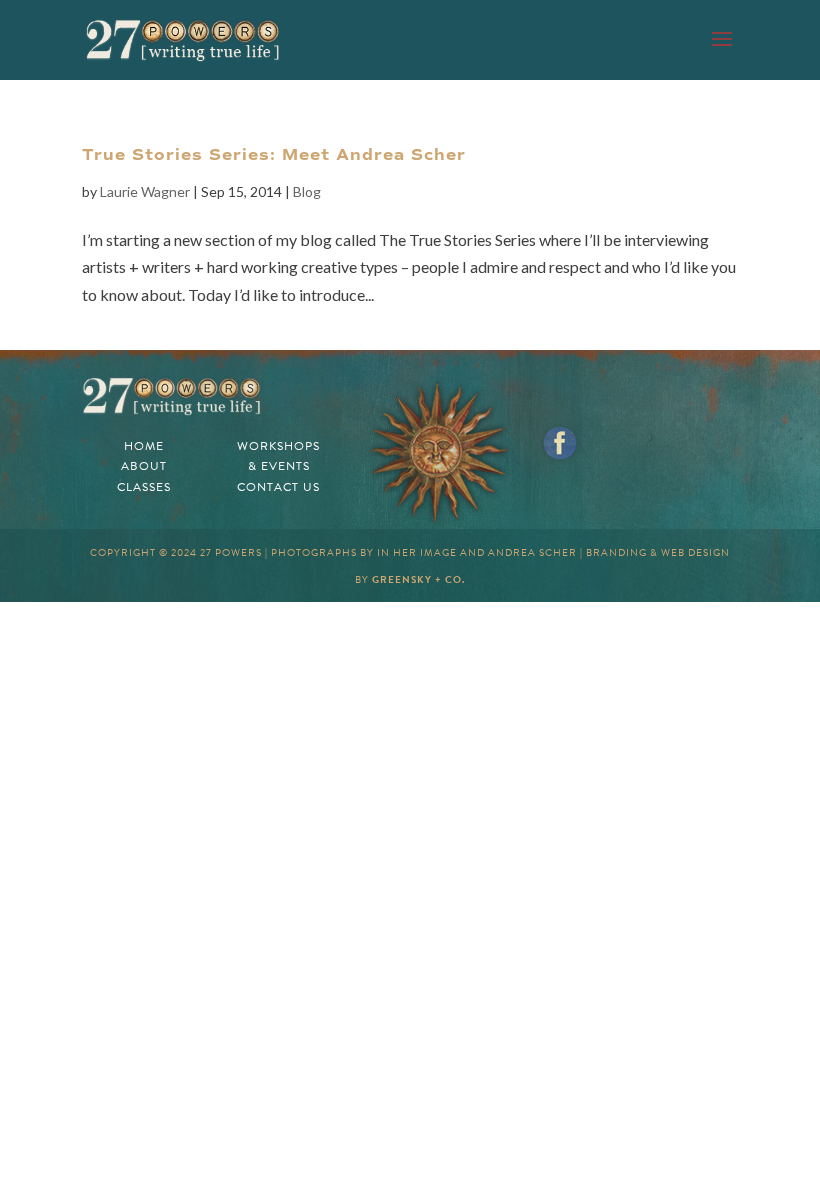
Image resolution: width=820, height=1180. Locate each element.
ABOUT (144, 466)
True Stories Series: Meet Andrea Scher (274, 155)
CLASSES (144, 487)
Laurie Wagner (145, 191)
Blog (307, 191)
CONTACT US (278, 487)
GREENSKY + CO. (418, 579)
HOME (144, 446)
